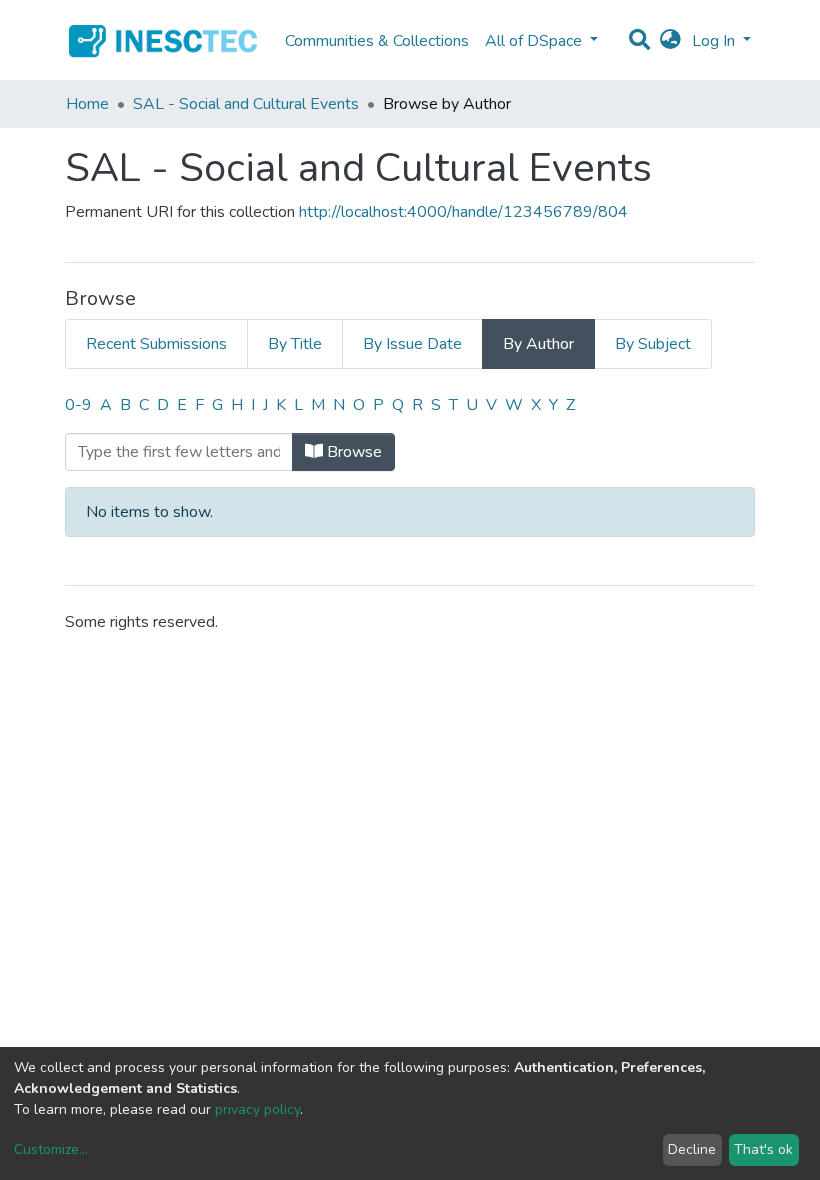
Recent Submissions (156, 344)
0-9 (78, 405)
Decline (692, 1149)
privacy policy (257, 1109)
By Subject (653, 344)
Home (87, 104)
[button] (670, 41)
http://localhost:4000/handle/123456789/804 (463, 212)
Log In (715, 41)
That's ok (763, 1149)
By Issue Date (412, 344)
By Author (538, 344)
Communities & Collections (377, 41)
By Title (295, 344)
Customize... (51, 1149)
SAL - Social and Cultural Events (246, 104)
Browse (352, 452)
